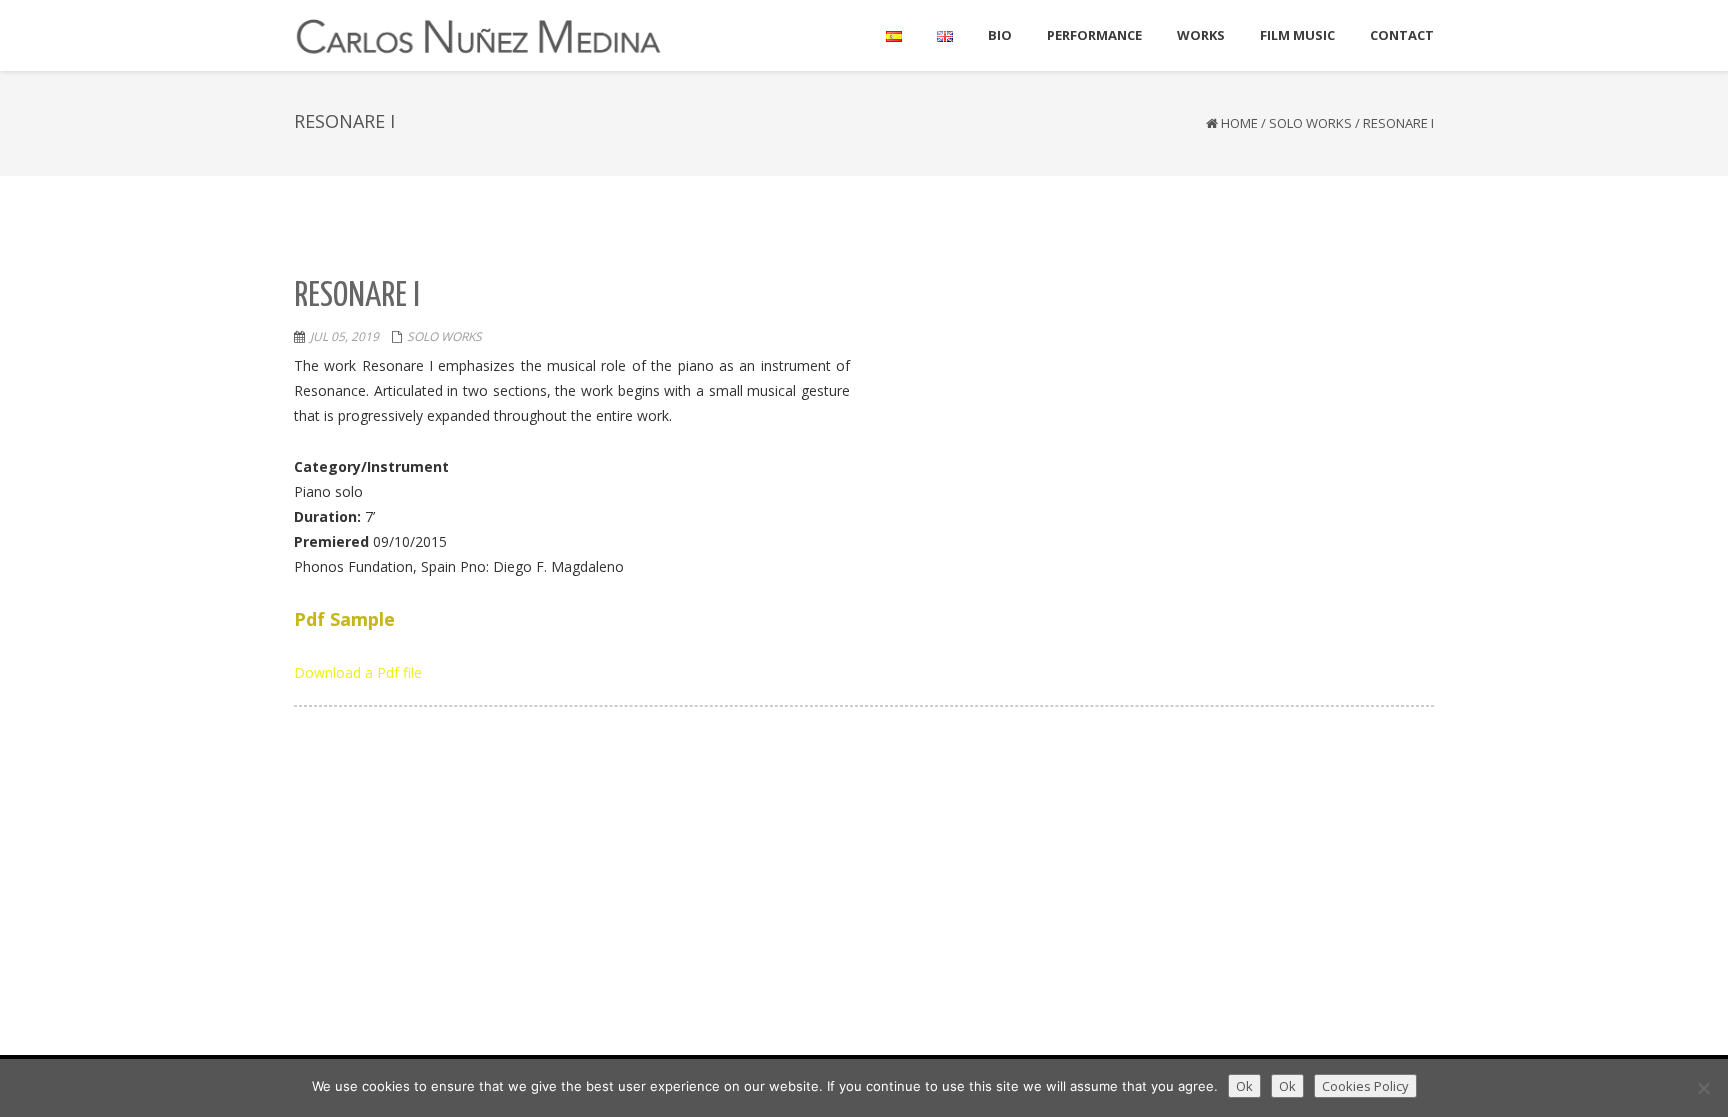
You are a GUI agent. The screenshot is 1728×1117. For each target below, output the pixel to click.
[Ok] (1703, 1088)
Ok (1244, 1086)
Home (1239, 123)
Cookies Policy (1365, 1086)
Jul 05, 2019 (344, 336)
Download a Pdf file (358, 672)
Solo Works (1310, 123)
